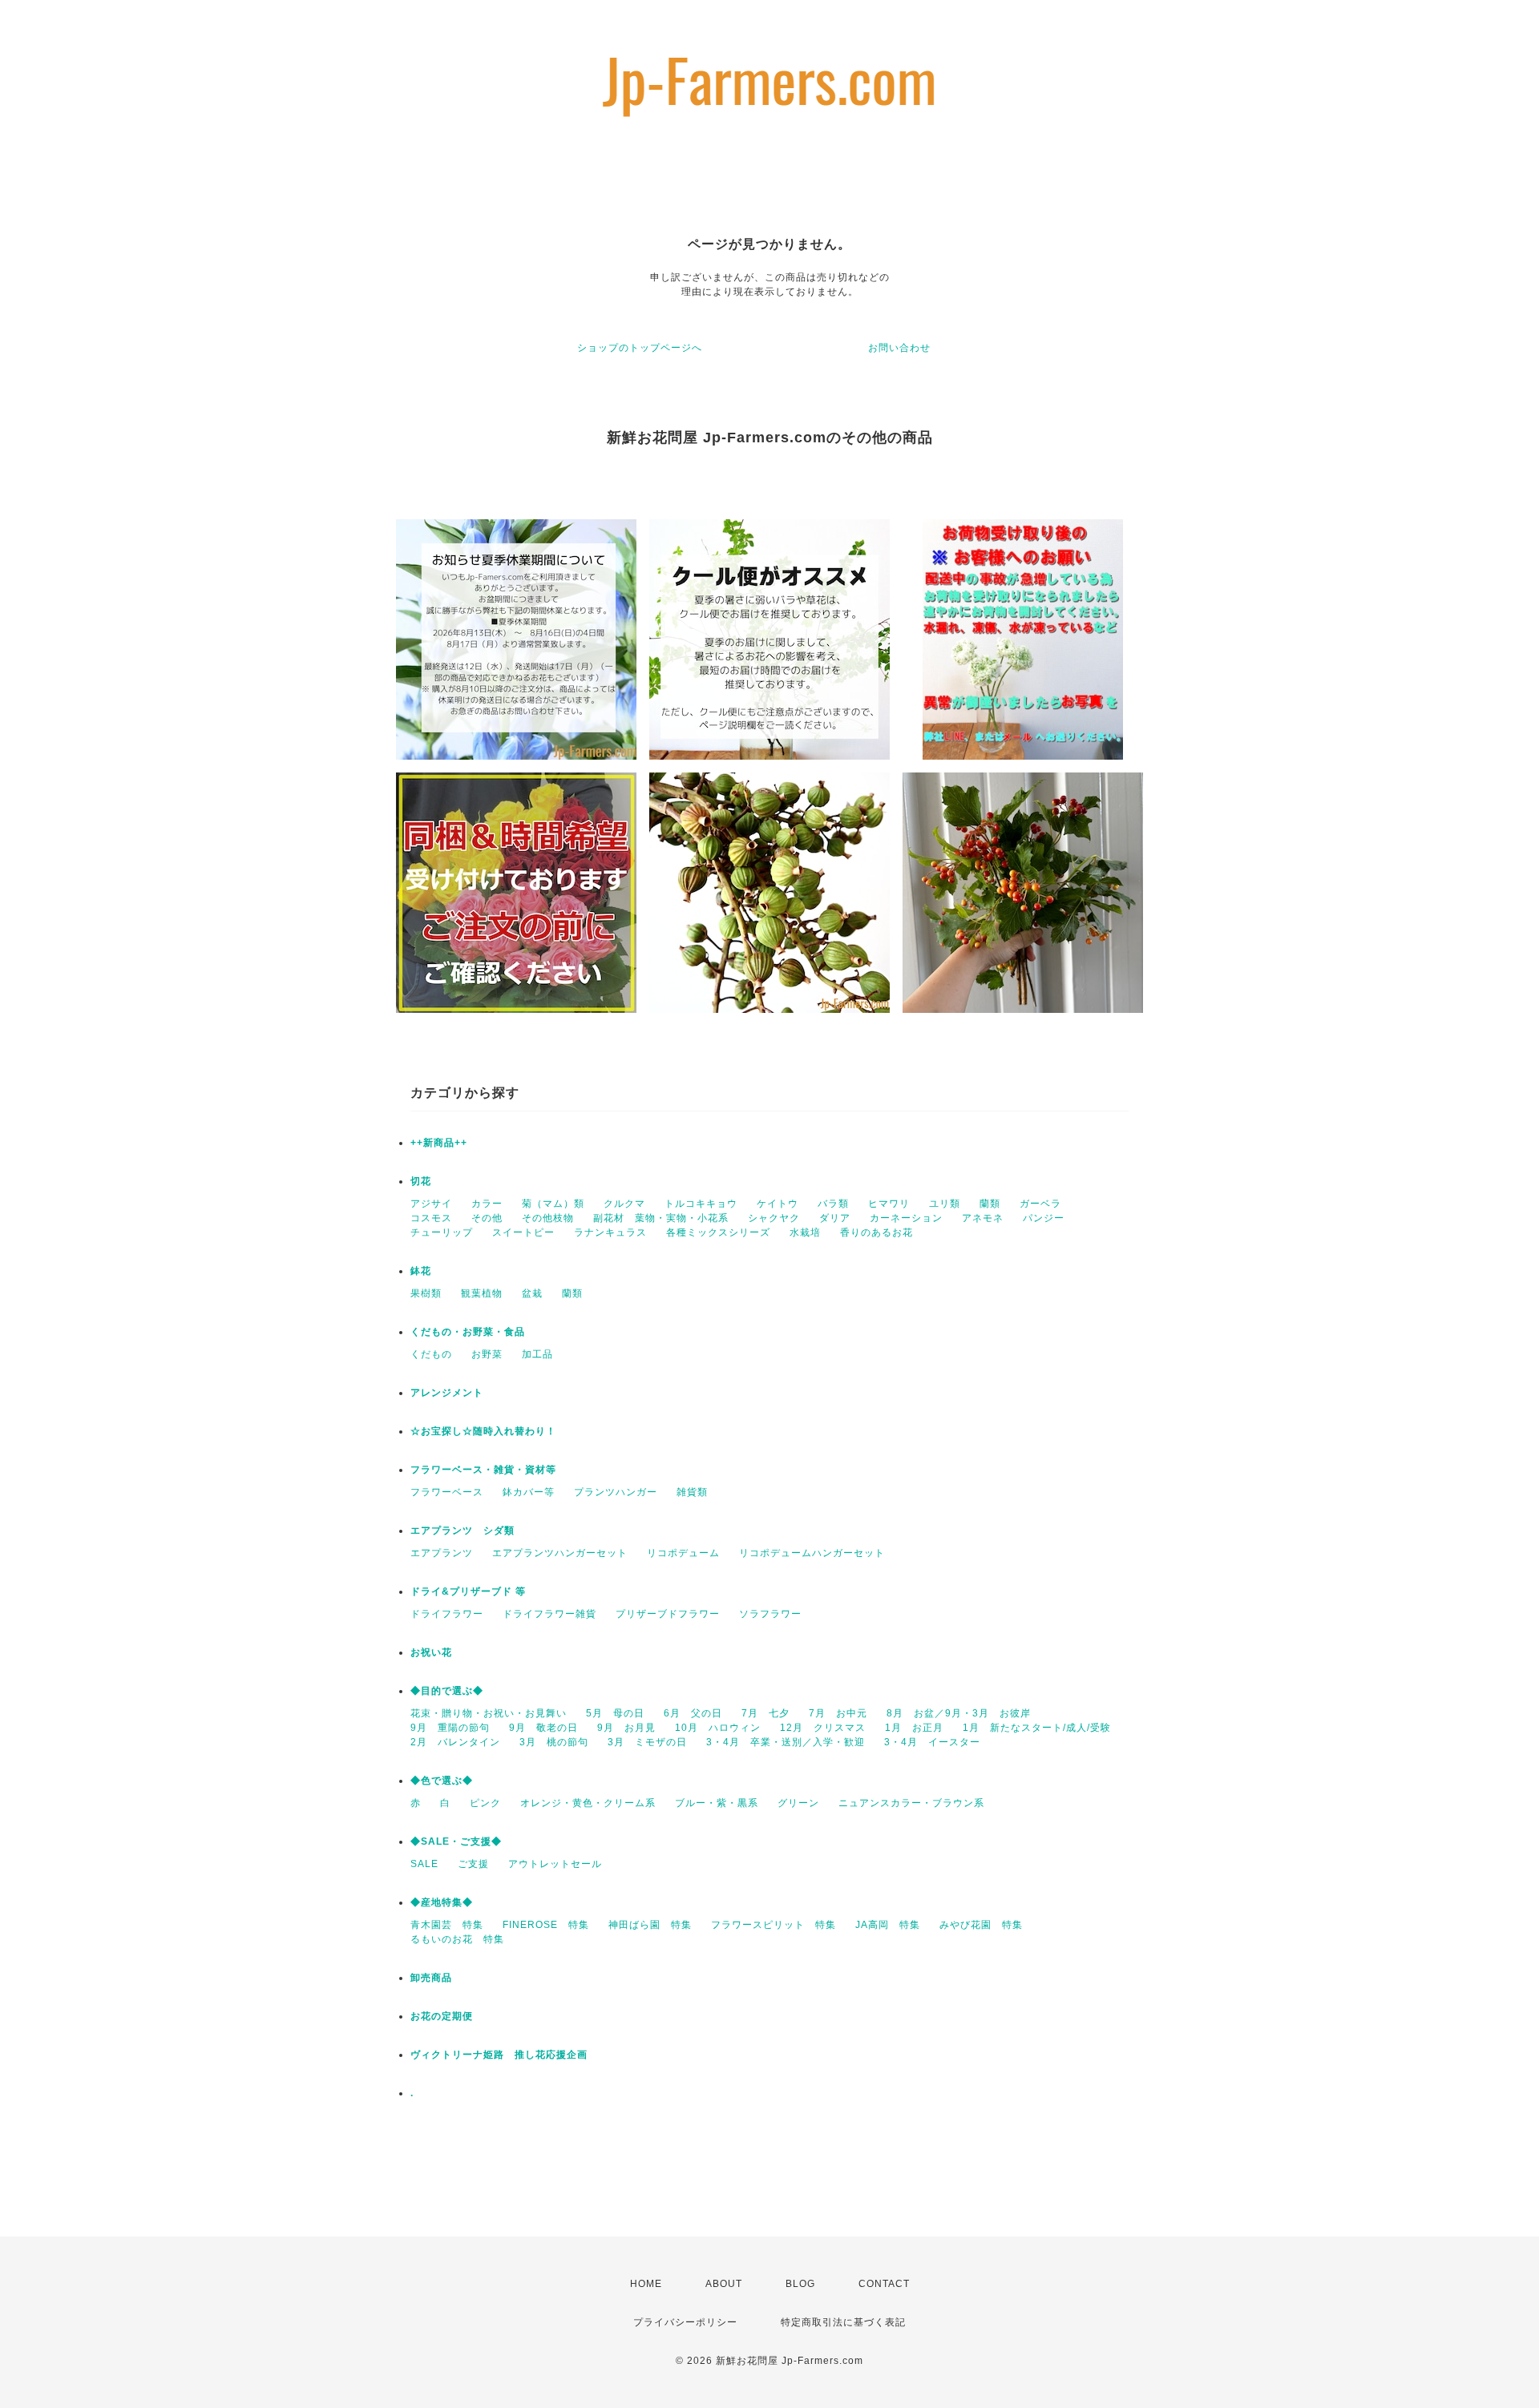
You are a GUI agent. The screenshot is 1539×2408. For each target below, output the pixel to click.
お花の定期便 (442, 2016)
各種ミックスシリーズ (718, 1232)
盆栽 (532, 1293)
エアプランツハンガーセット (560, 1553)
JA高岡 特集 (888, 1925)
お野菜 (487, 1354)
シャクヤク (774, 1218)
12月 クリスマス (823, 1728)
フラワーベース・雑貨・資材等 (483, 1470)
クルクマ (624, 1204)
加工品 (537, 1354)
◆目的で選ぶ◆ (447, 1691)
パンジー (1044, 1218)
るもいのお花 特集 (457, 1939)
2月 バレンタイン (455, 1742)
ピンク (485, 1803)
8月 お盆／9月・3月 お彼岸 (959, 1713)
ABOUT (724, 2284)
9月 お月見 (626, 1728)
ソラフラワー (770, 1614)
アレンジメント (447, 1393)
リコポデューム (683, 1553)
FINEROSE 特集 (546, 1925)
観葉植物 (482, 1293)
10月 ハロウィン (718, 1728)
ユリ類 (945, 1204)
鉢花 (421, 1271)
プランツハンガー (616, 1492)
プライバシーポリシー (685, 2322)
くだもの (431, 1354)
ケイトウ (778, 1204)
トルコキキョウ (701, 1204)
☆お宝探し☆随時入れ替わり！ (483, 1431)
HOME (646, 2284)
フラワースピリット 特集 (774, 1925)
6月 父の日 (693, 1713)
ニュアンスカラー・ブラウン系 (911, 1803)
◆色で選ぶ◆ (442, 1781)
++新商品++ (439, 1143)
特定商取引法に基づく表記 (843, 2322)
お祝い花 (431, 1652)
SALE (424, 1864)
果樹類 (426, 1293)
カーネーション (906, 1218)
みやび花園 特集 (981, 1925)
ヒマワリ (889, 1204)
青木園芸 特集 (447, 1925)
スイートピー (523, 1232)
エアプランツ (442, 1553)
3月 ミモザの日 (647, 1742)
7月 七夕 (765, 1713)
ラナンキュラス (610, 1232)
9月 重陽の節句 (450, 1728)
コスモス (431, 1218)
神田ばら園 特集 (650, 1925)
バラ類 (833, 1204)
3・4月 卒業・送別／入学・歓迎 (786, 1742)
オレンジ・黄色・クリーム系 (588, 1803)
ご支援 (473, 1864)
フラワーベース (447, 1492)
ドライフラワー (447, 1614)
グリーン (798, 1803)
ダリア (835, 1218)
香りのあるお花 (877, 1232)
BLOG (800, 2284)
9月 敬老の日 (543, 1728)
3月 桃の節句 (554, 1742)
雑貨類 (692, 1492)
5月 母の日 (615, 1713)
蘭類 (990, 1204)
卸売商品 (431, 1978)
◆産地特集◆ (442, 1902)
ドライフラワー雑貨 (549, 1614)
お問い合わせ (899, 348)
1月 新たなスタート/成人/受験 (1037, 1728)
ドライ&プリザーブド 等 (468, 1591)
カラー (487, 1204)
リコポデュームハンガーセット (812, 1553)
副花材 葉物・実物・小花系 (661, 1218)
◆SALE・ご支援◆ (456, 1841)
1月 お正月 (914, 1728)
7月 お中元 (838, 1713)
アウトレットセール (555, 1864)
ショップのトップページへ (640, 348)
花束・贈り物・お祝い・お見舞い (489, 1713)
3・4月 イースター (932, 1742)
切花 (421, 1181)
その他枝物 (548, 1218)
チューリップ (442, 1232)
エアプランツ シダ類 (463, 1531)
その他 (487, 1218)
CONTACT (884, 2284)
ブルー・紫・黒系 (717, 1803)
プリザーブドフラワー (668, 1614)
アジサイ (431, 1204)
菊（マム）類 (553, 1204)
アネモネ (983, 1218)
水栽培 (805, 1232)
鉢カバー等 (529, 1492)
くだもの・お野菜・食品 (468, 1332)
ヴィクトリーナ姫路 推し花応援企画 (499, 2055)
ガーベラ (1040, 1204)
